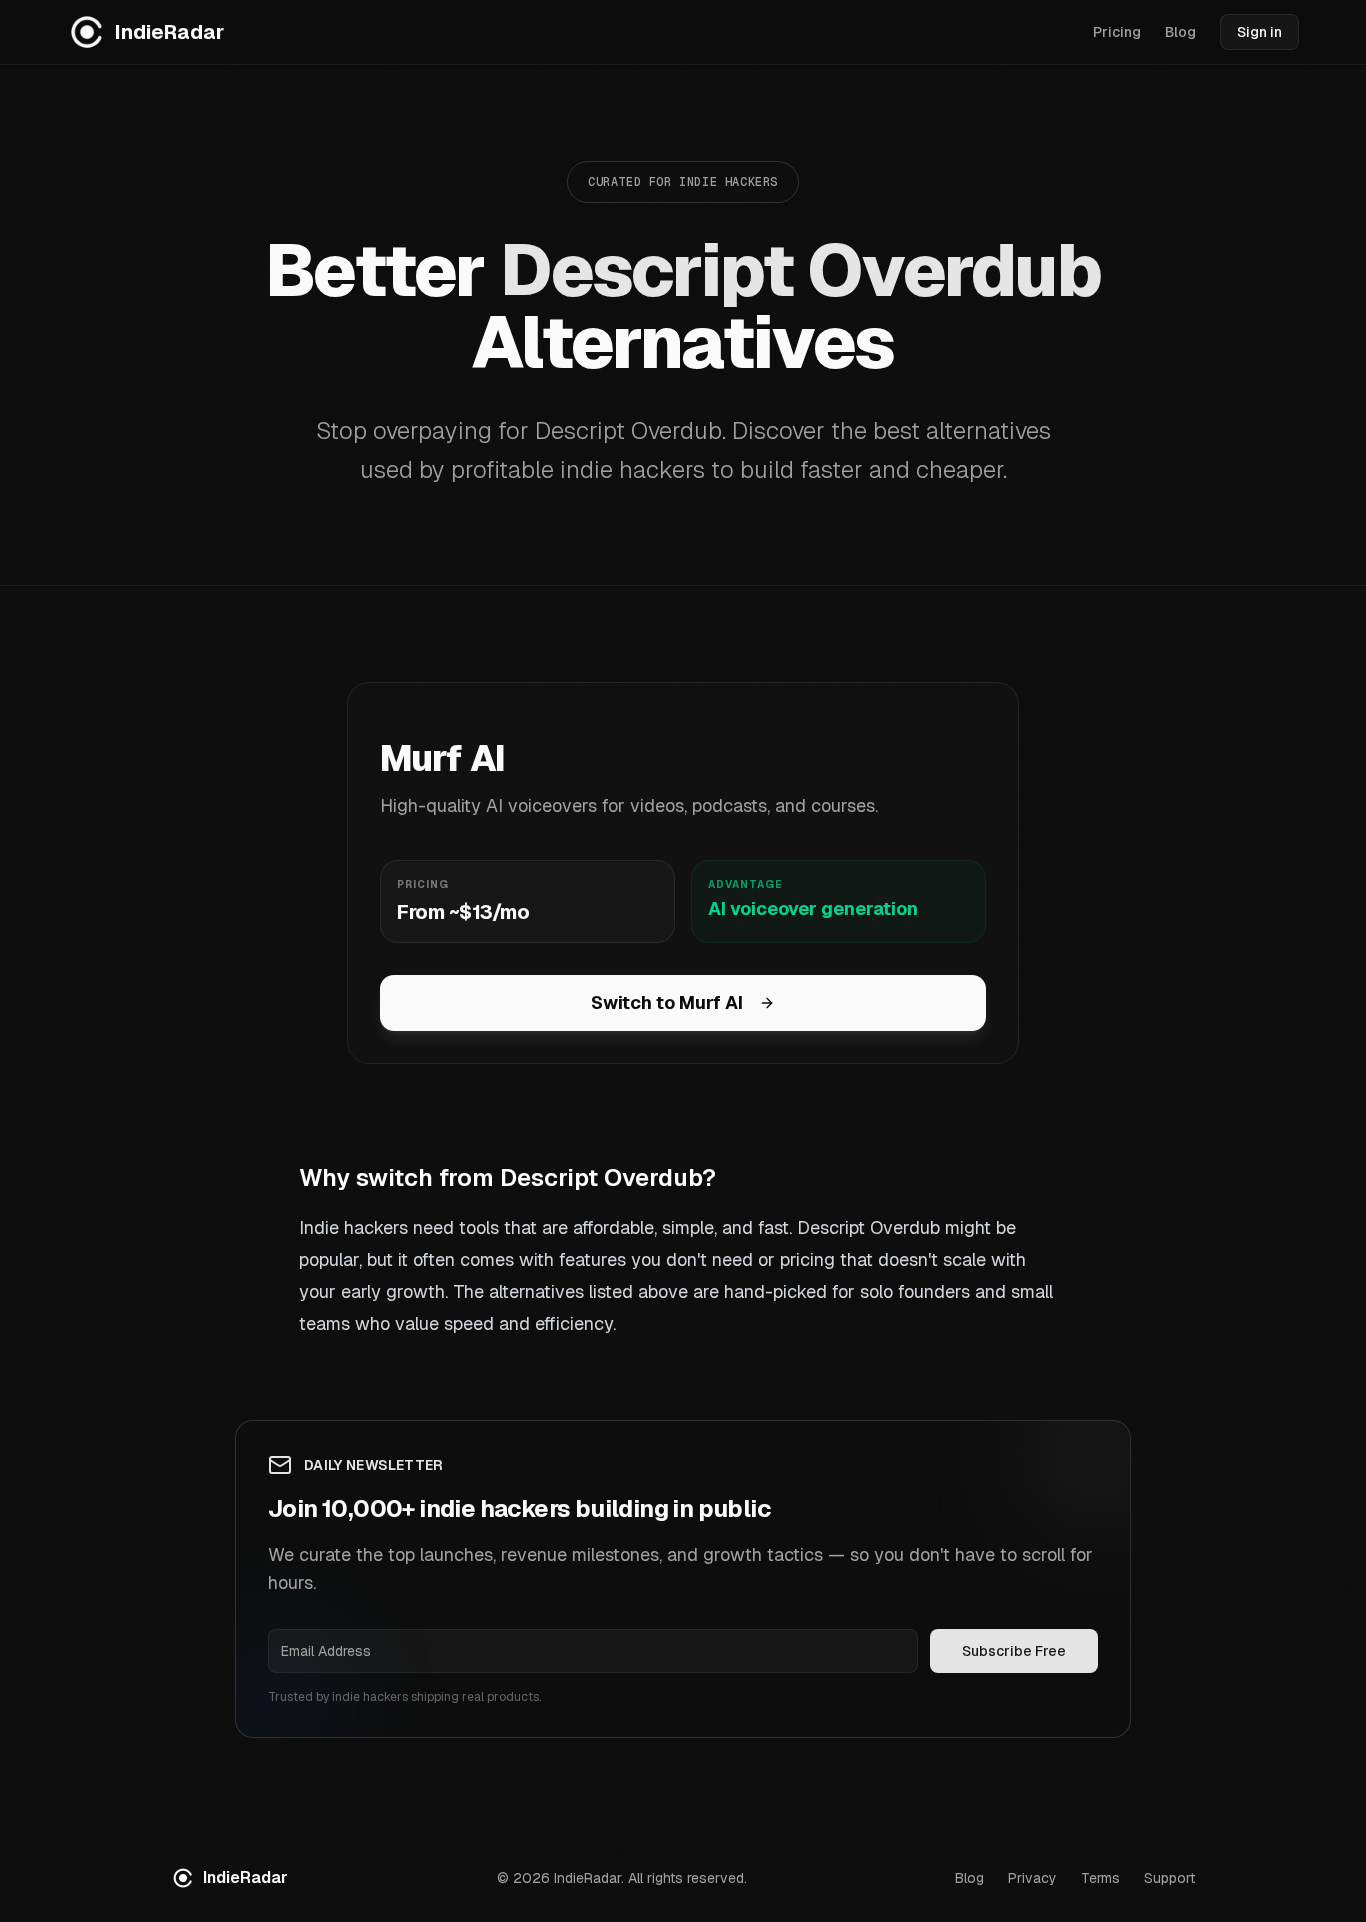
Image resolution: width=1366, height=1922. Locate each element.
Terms (1100, 1878)
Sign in (1259, 32)
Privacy (1032, 1878)
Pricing (1117, 32)
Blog (1180, 32)
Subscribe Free (1014, 1651)
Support (1169, 1878)
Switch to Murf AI (667, 1002)
